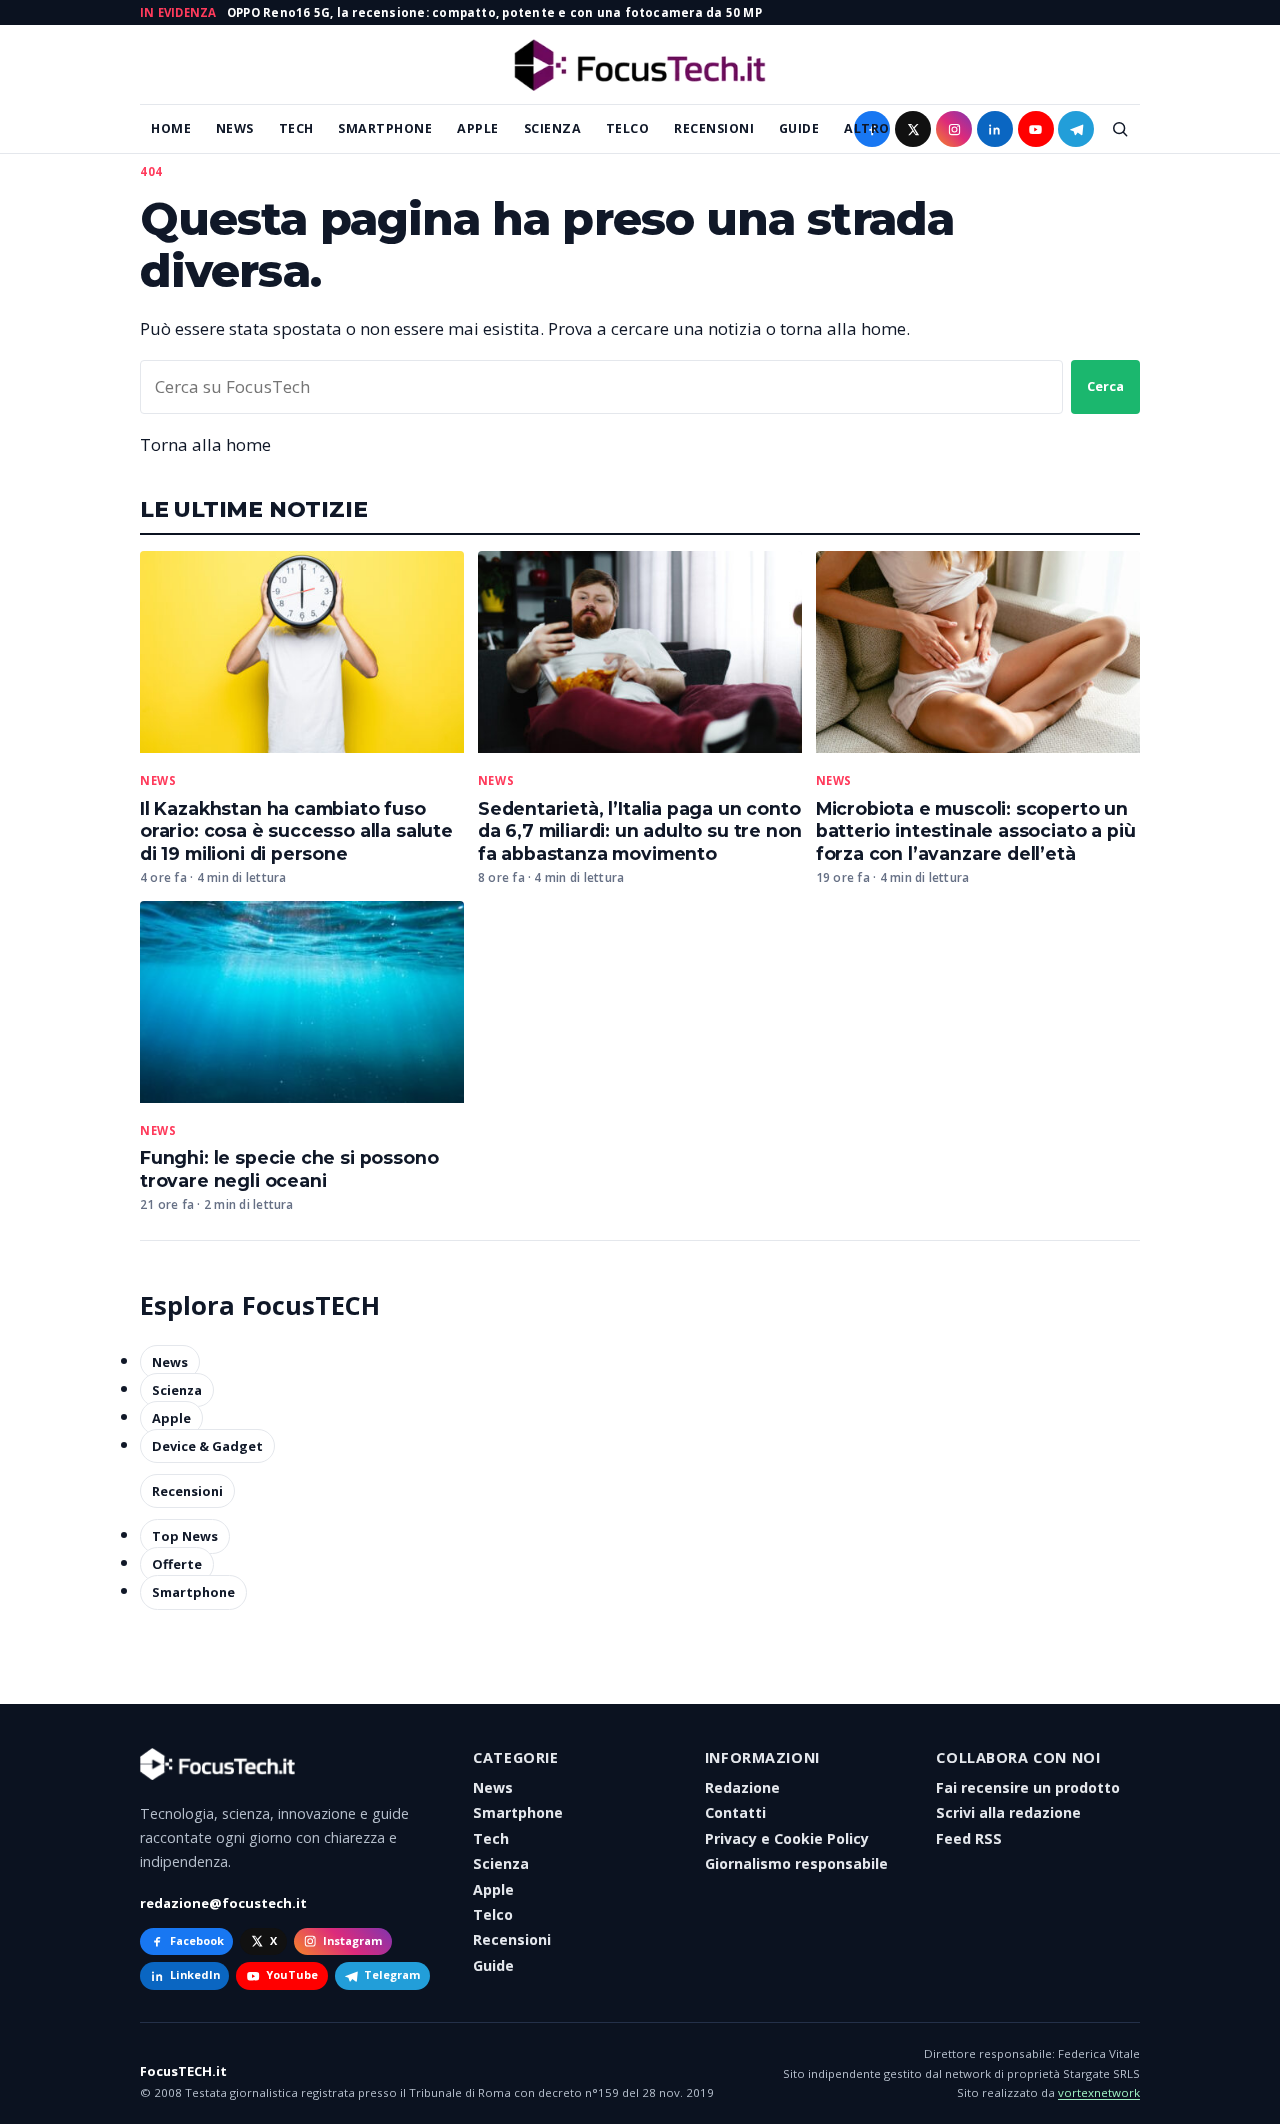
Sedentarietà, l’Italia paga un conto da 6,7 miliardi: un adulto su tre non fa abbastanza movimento (640, 831)
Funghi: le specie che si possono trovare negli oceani (289, 1169)
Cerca (1105, 386)
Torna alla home (205, 444)
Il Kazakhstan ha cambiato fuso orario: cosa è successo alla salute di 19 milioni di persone (296, 831)
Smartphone (385, 128)
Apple (478, 128)
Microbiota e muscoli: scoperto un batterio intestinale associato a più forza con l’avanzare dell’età (976, 831)
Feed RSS (969, 1838)
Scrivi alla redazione (1008, 1812)
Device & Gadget (207, 1446)
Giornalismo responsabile (796, 1863)
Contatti (735, 1812)
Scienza (553, 128)
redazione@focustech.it (223, 1903)
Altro (867, 128)
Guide (799, 128)
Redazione (742, 1787)
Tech (296, 128)
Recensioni (714, 128)
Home (171, 128)
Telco (628, 128)
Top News (185, 1536)
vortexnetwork (1099, 2092)
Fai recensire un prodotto (1028, 1787)
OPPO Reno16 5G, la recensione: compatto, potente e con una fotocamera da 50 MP (494, 12)
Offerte (177, 1564)
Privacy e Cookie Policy (787, 1838)
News (235, 128)
